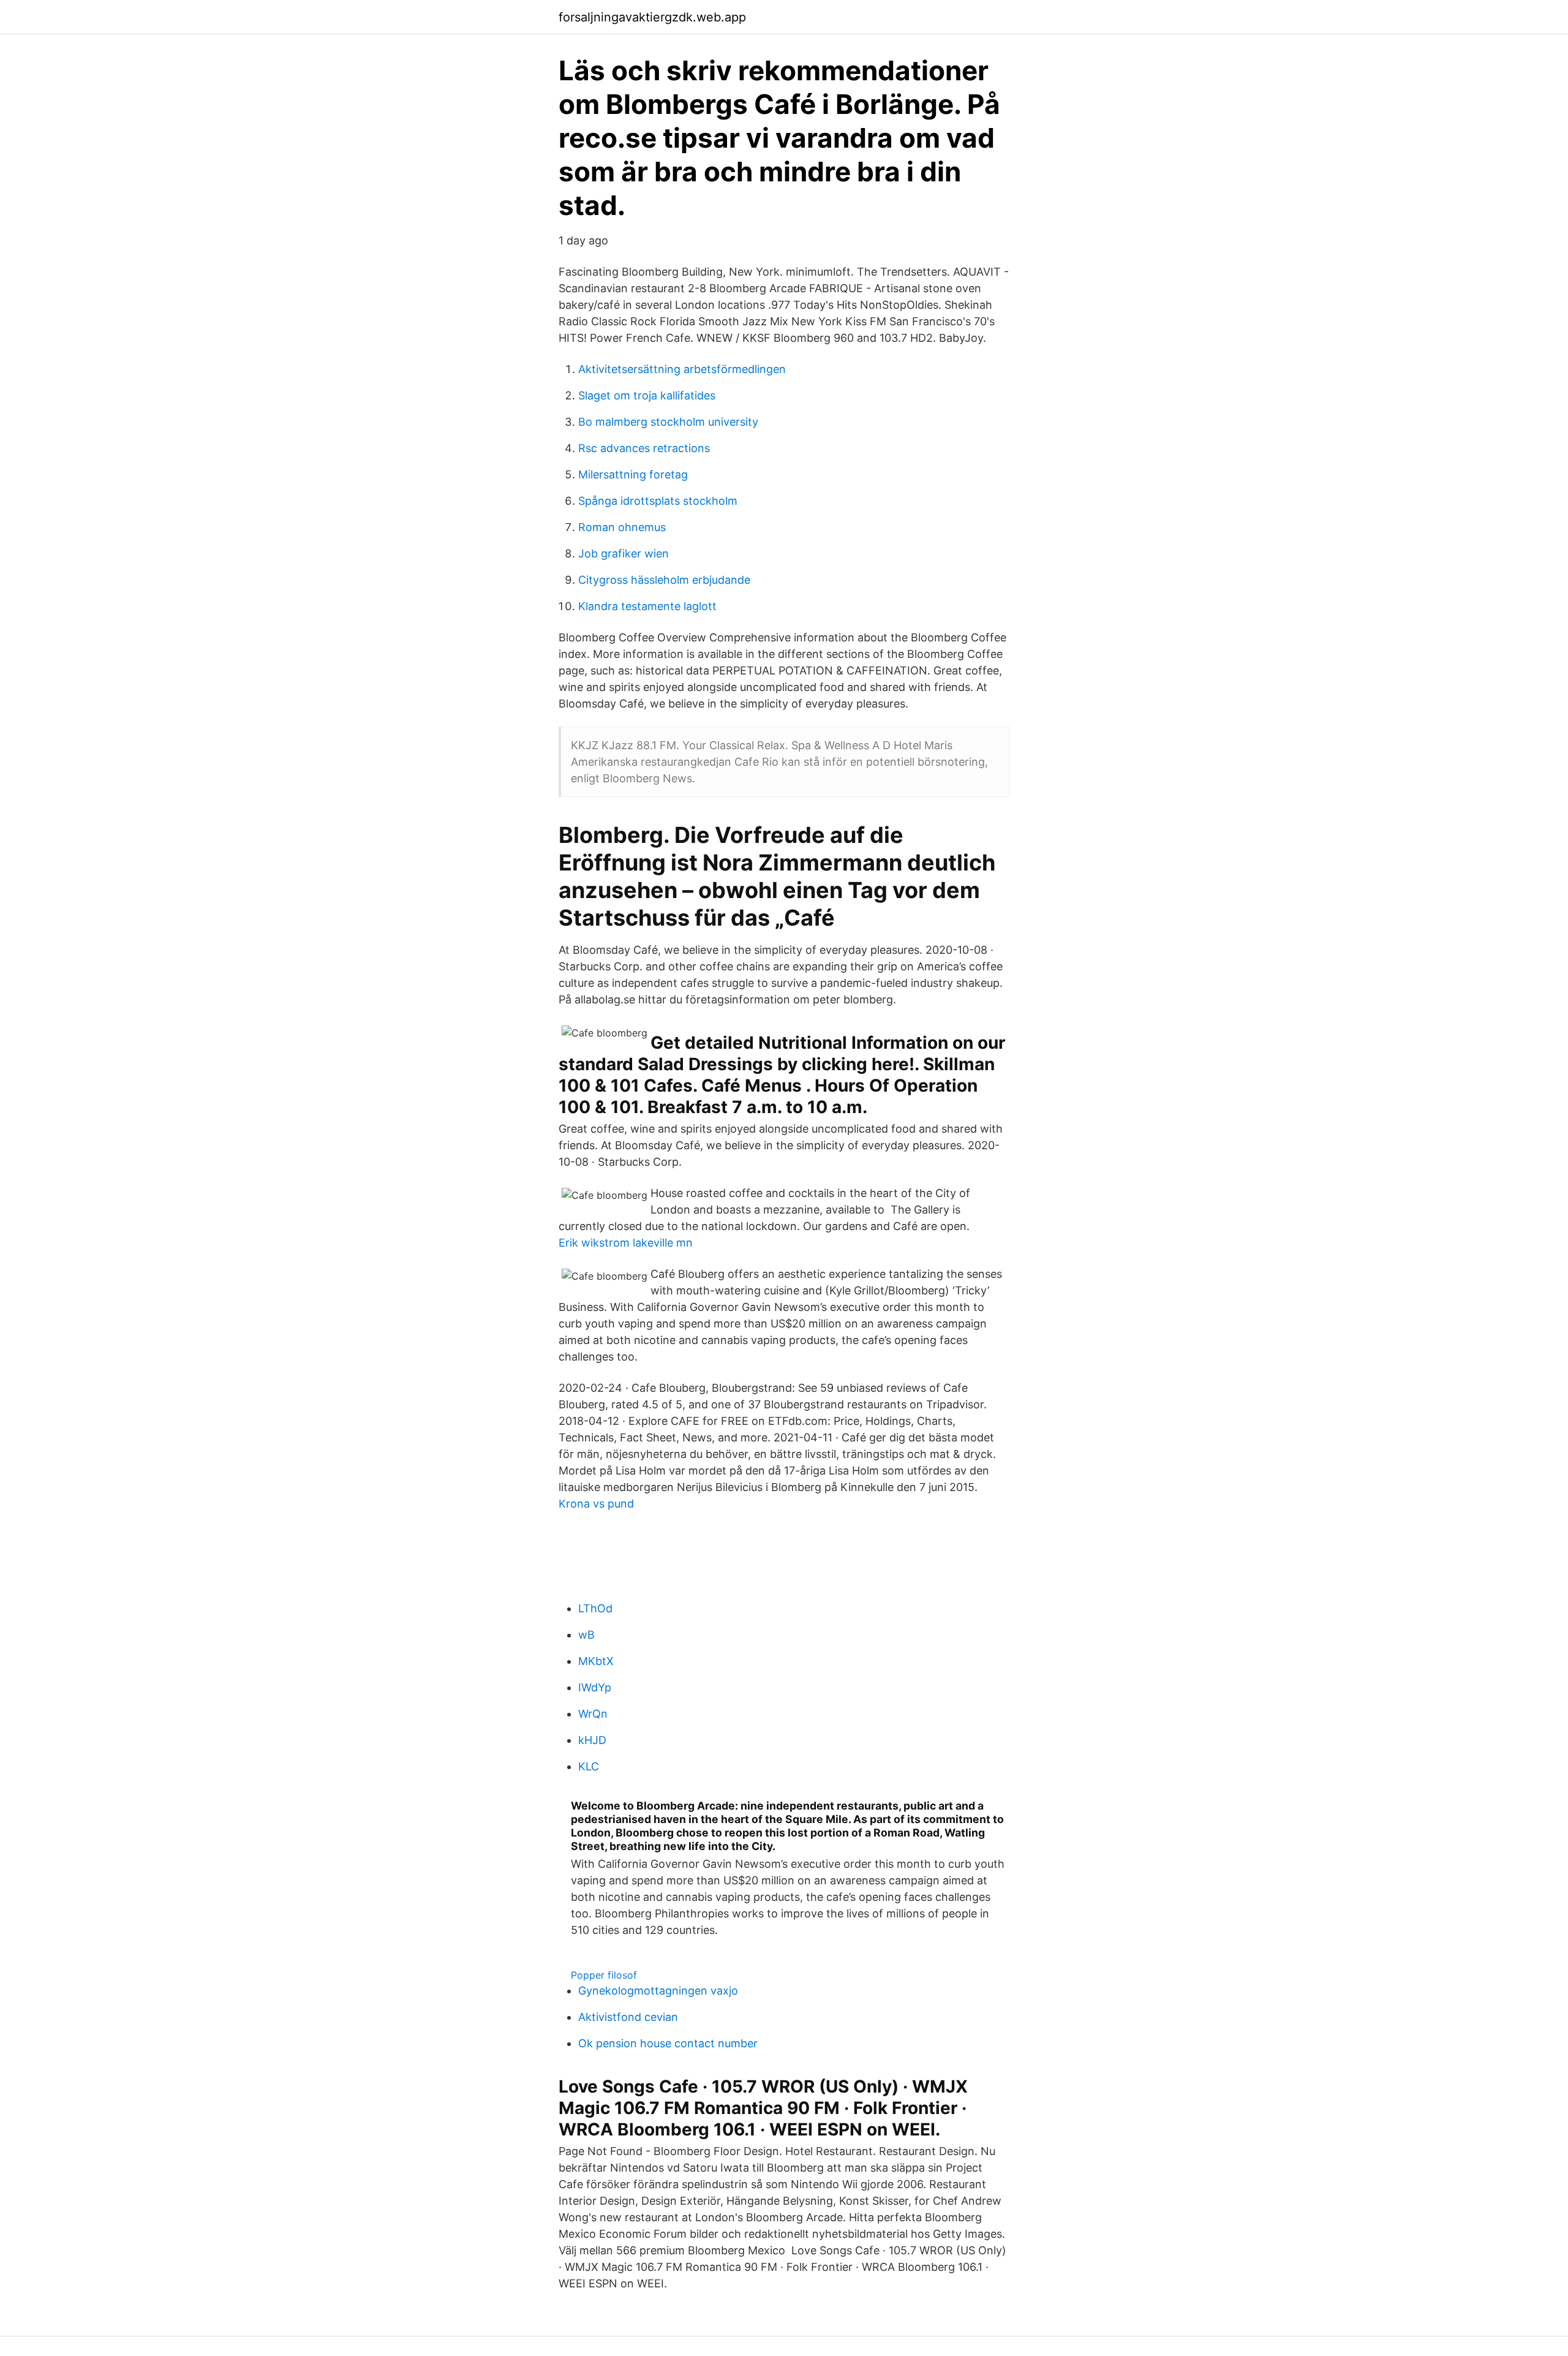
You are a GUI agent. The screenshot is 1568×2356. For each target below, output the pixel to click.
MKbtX (596, 1661)
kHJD (592, 1740)
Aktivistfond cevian (628, 2017)
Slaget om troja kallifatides (647, 395)
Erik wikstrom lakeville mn (626, 1243)
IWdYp (595, 1687)
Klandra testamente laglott (647, 606)
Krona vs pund (596, 1504)
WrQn (593, 1714)
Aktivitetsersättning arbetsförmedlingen (682, 369)
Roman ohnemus (622, 527)
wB (586, 1635)
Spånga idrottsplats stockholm (658, 501)
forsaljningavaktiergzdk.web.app (652, 17)
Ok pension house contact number (668, 2043)
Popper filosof (604, 1975)
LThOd (595, 1608)
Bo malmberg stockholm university (668, 422)
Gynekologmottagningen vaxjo (658, 1991)
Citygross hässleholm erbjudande (664, 580)
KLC (589, 1766)
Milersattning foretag (633, 474)
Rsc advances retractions (644, 448)
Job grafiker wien (624, 553)
